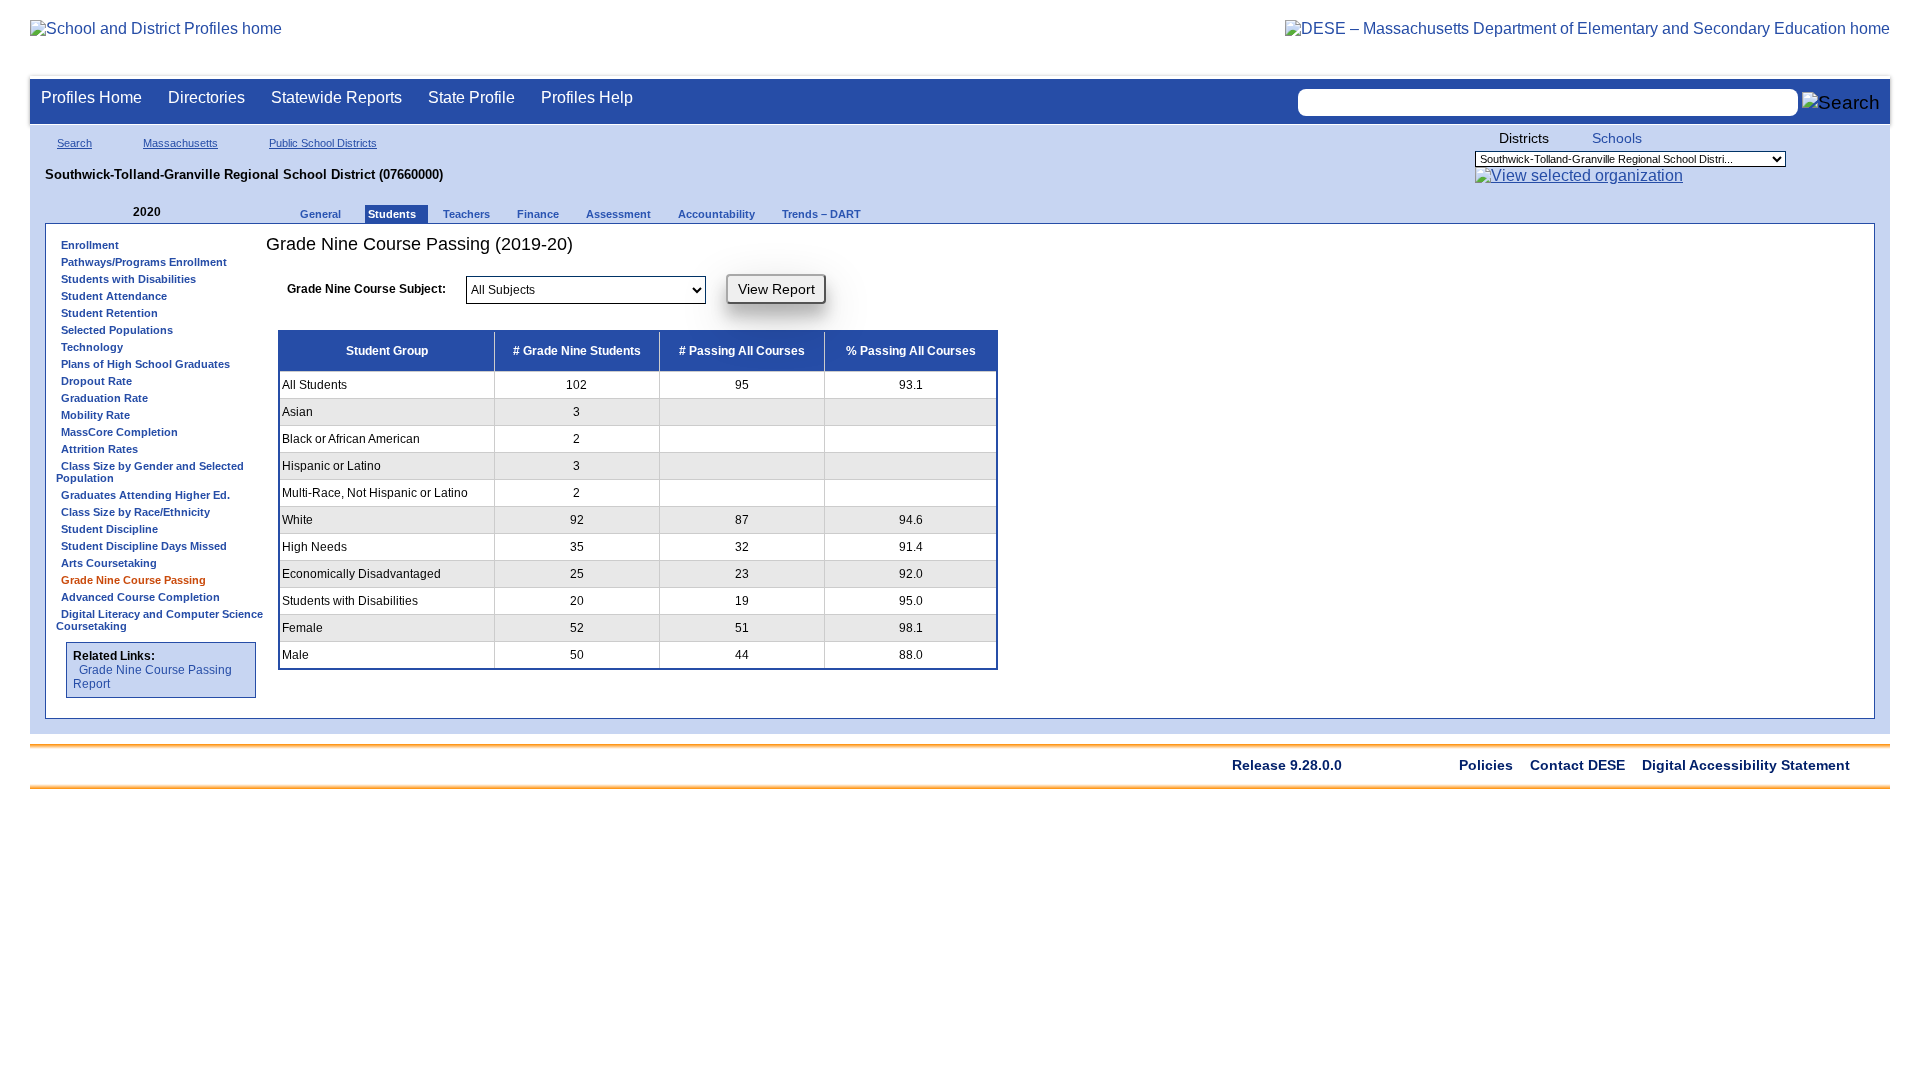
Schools (1617, 138)
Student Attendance (114, 296)
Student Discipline (109, 529)
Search (74, 143)
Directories (206, 97)
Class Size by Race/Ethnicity (135, 512)
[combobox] (1548, 102)
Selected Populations (117, 330)
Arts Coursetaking (109, 563)
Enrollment (90, 245)
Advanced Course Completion (140, 597)
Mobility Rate (95, 415)
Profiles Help (587, 97)
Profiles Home (91, 97)
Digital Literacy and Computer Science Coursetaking (159, 620)
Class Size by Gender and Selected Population (150, 472)
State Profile (471, 97)
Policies (1486, 765)
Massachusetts (180, 143)
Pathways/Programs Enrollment (144, 262)
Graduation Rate (104, 398)
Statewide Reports (336, 97)
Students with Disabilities (128, 279)
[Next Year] (188, 212)
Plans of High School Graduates (145, 364)
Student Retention (109, 313)
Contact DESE (1577, 765)
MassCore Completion (119, 432)
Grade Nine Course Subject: (366, 289)
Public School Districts (323, 143)
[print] (990, 251)
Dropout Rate (96, 381)
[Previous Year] (119, 212)
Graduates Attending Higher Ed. (145, 495)
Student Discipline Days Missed (144, 546)
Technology (92, 347)
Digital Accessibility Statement (1746, 765)
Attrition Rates (99, 449)
